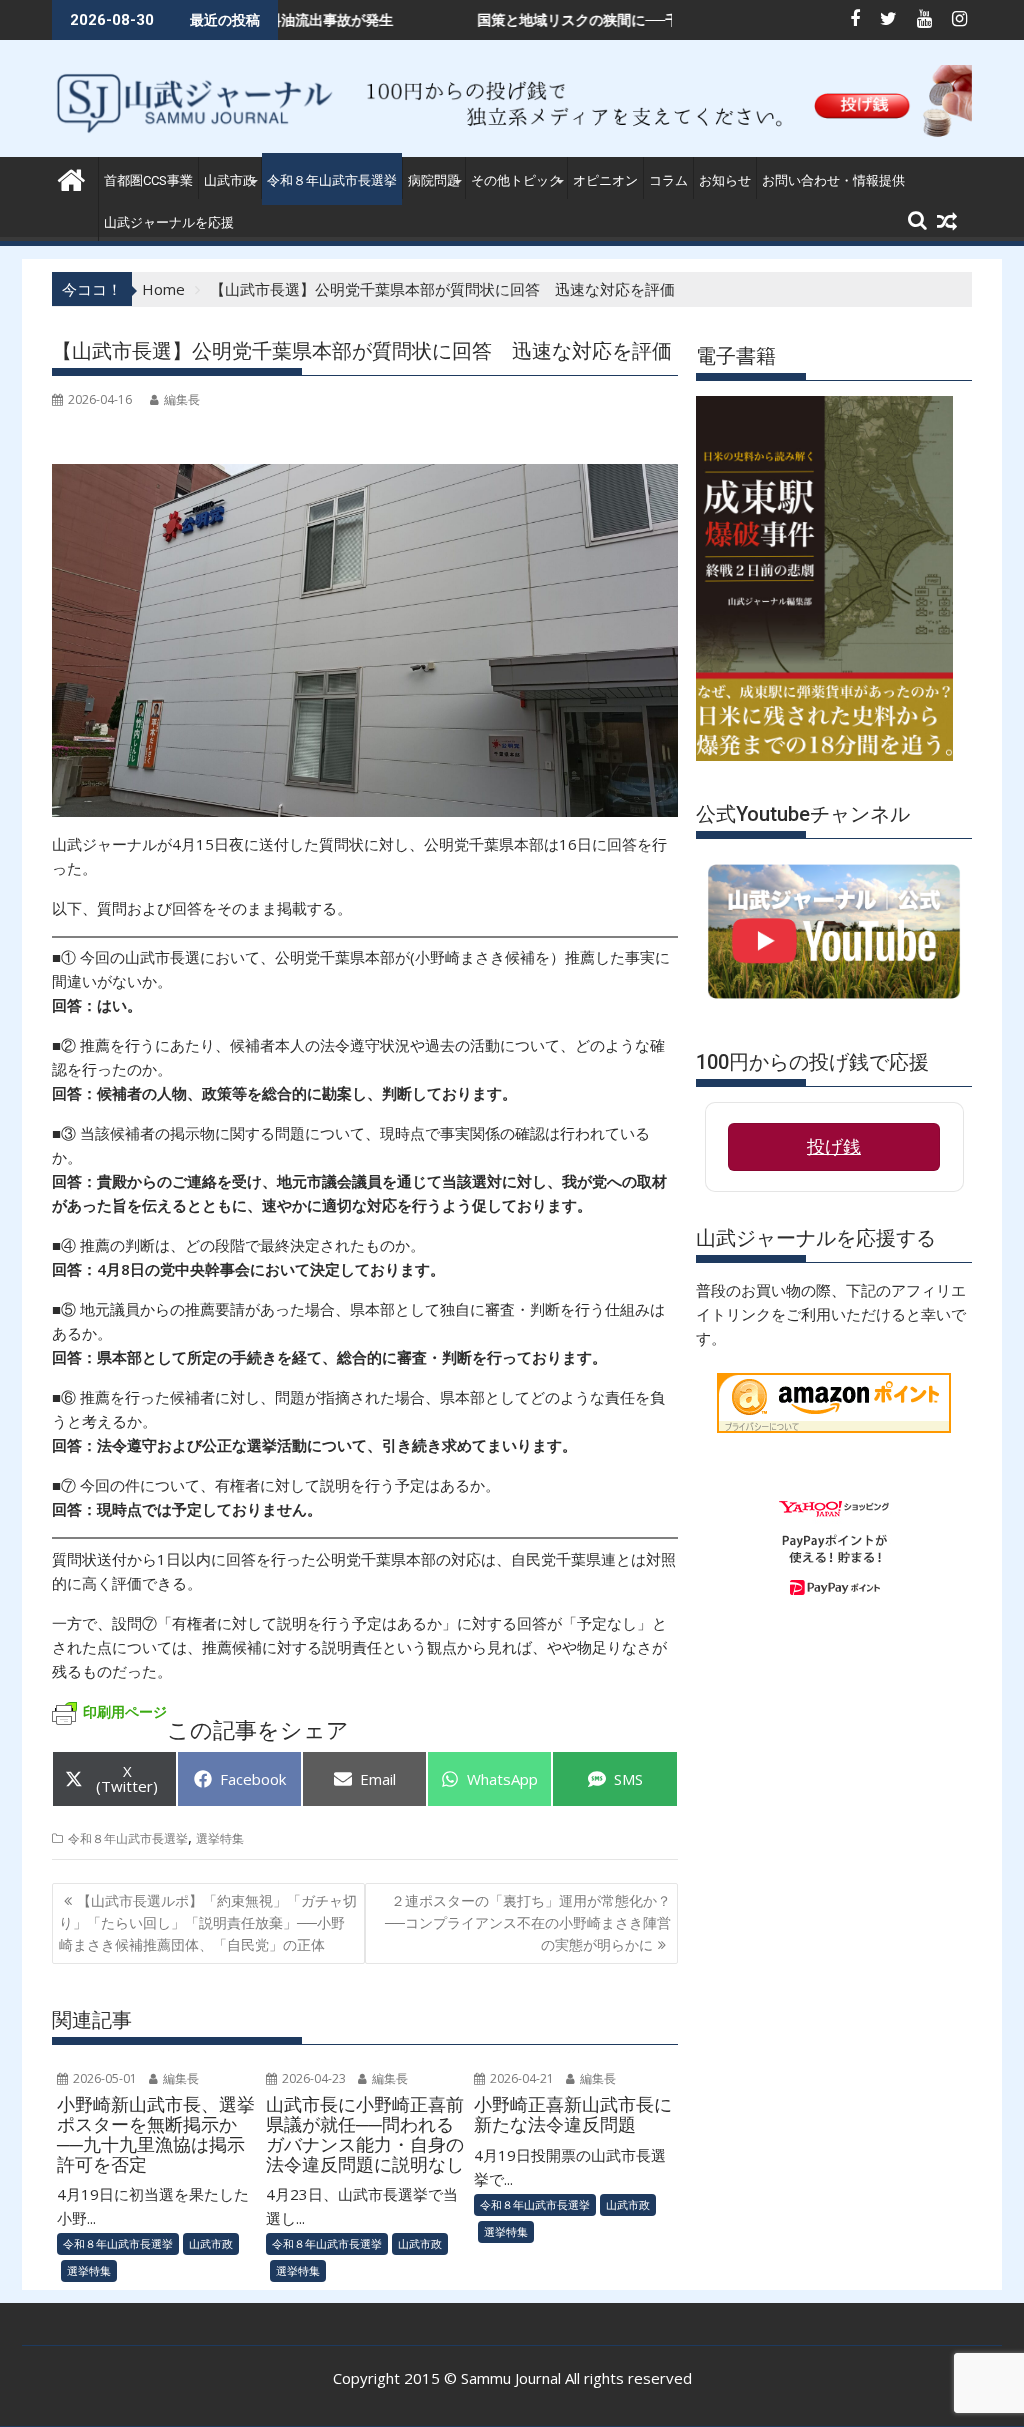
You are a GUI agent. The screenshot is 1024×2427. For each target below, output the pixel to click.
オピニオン (605, 180)
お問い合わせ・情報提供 (833, 180)
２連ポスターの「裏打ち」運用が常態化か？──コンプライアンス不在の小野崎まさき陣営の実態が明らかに (528, 1923)
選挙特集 (220, 1838)
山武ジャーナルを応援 (169, 222)
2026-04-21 (520, 2078)
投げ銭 (834, 1147)
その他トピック (516, 180)
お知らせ (725, 180)
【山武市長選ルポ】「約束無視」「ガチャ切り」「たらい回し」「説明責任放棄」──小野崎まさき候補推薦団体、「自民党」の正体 (208, 1923)
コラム (668, 180)
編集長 (182, 399)
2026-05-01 (103, 2078)
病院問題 (434, 180)
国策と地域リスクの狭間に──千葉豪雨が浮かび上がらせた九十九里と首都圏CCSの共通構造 (677, 19)
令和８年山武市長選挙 (332, 180)
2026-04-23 (312, 2078)
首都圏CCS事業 (148, 180)
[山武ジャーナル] (71, 177)
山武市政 (230, 180)
